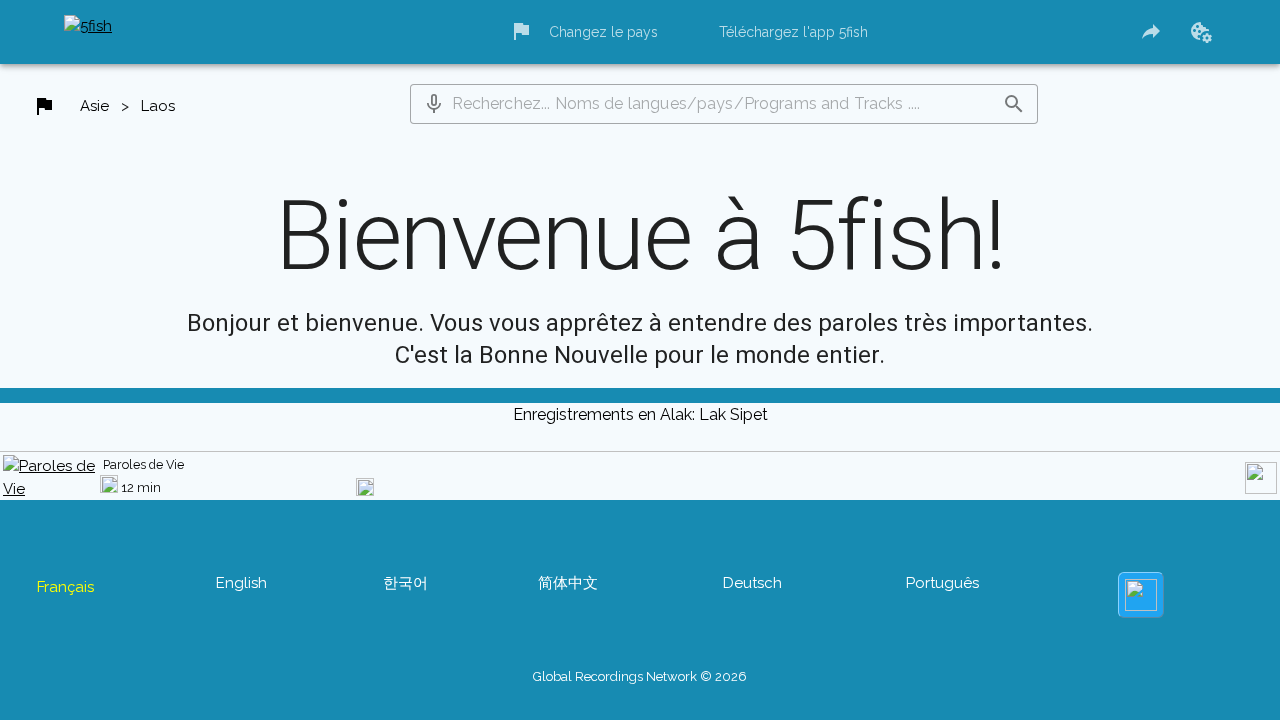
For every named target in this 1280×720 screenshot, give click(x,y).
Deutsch (762, 613)
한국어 (399, 613)
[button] (436, 108)
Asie (95, 111)
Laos (161, 111)
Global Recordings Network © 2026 (640, 666)
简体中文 (569, 613)
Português (958, 613)
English (230, 613)
